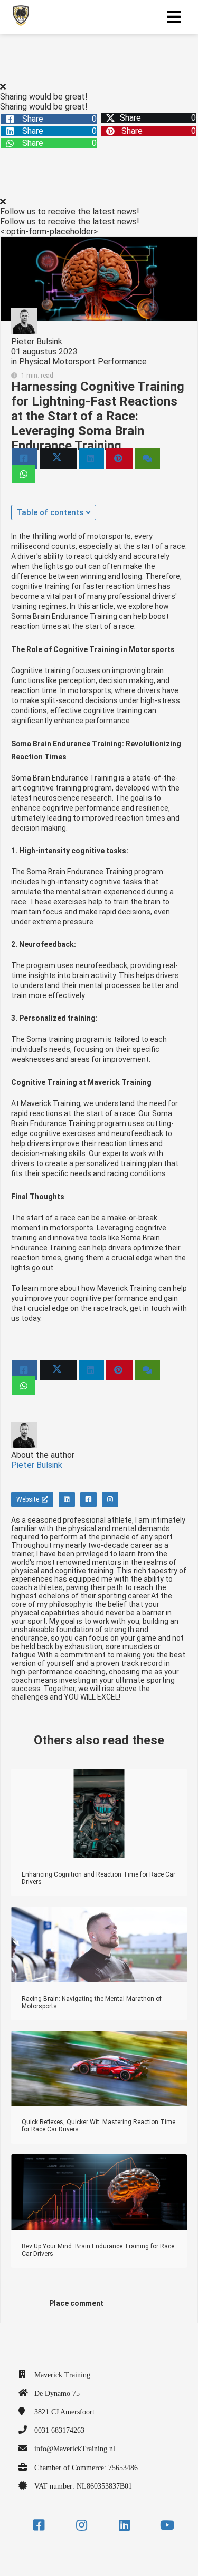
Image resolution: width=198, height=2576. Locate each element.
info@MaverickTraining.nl (75, 2449)
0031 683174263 (59, 2430)
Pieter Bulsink (37, 342)
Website (28, 1499)
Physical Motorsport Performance (83, 362)
